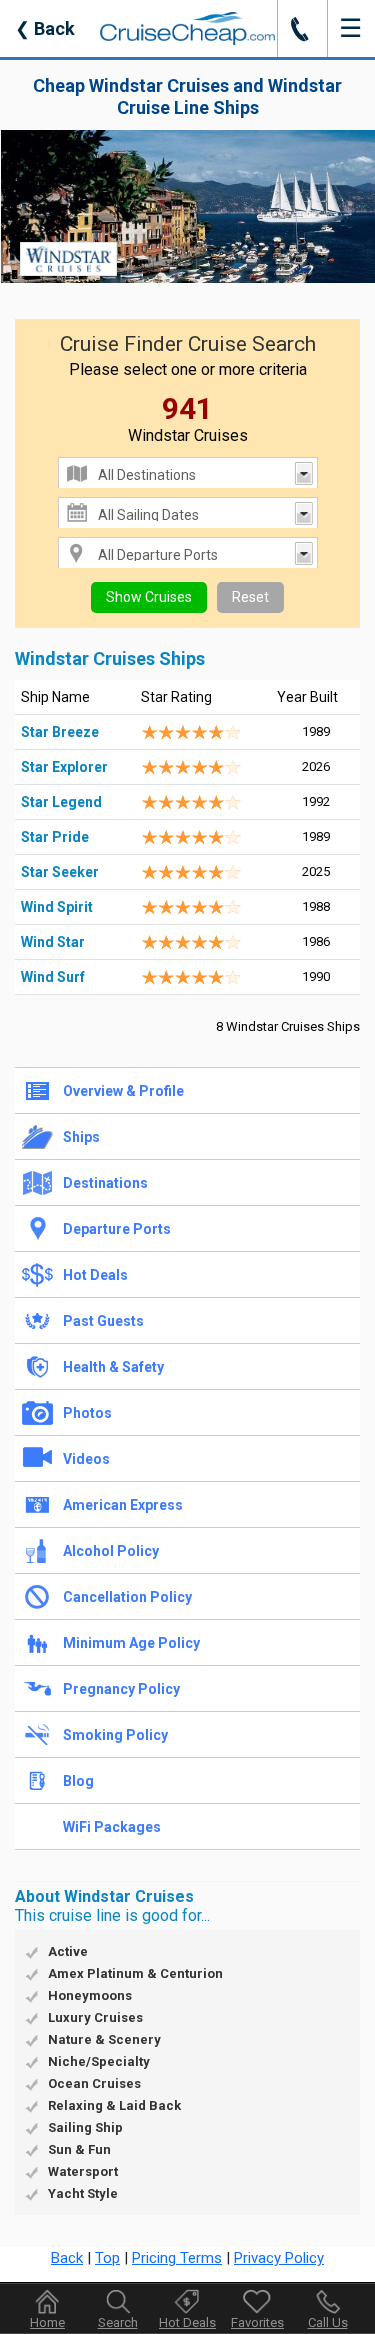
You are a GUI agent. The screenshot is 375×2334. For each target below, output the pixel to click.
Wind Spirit (57, 907)
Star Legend (61, 802)
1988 (316, 906)
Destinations (105, 1183)
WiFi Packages (112, 1827)
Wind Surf (53, 977)
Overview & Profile (123, 1091)
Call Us (328, 2322)
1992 (316, 801)
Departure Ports (117, 1229)
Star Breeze (60, 732)
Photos (87, 1413)
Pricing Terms (177, 2258)
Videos (86, 1459)
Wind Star (53, 942)
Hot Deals (95, 1275)
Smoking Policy (115, 1735)
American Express (123, 1505)
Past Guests (103, 1321)
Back (45, 28)
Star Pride (55, 837)
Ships (81, 1137)
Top (107, 2258)
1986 (316, 941)
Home (47, 2322)
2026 (316, 766)
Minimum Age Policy (131, 1643)
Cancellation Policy (127, 1597)
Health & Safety (113, 1367)
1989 (316, 731)
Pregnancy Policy (121, 1689)
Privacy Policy (279, 2258)
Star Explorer (64, 767)
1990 (316, 976)
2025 (316, 871)
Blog (78, 1781)
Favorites (257, 2322)
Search (118, 2322)
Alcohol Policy (111, 1551)
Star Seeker (60, 872)
